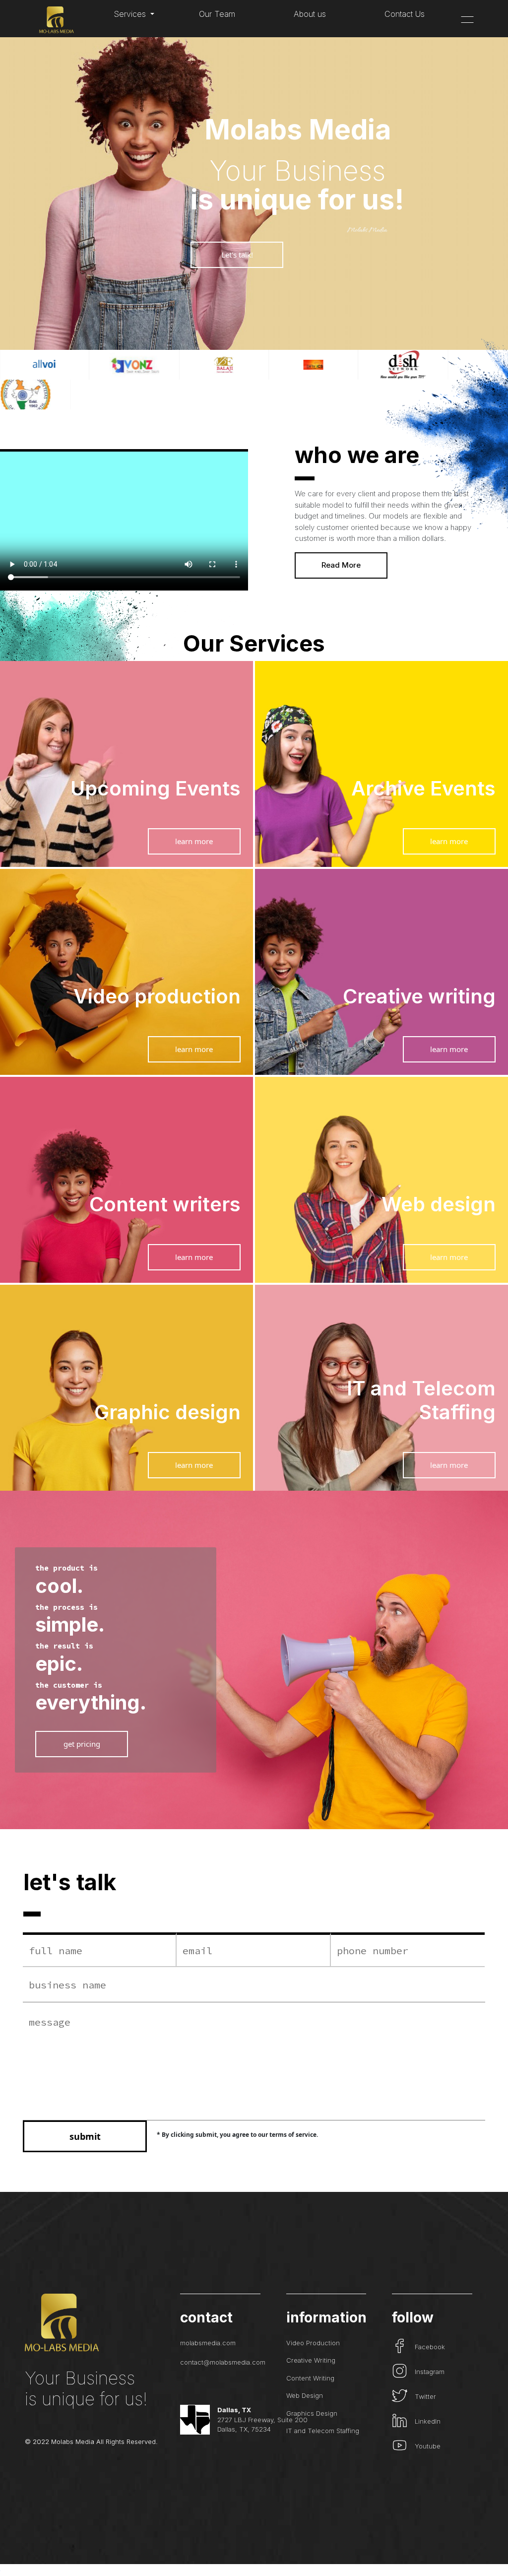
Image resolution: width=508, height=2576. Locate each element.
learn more (194, 841)
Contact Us (405, 14)
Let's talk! (237, 255)
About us (310, 14)
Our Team (217, 14)
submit (85, 2136)
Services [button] (131, 14)
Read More (341, 565)
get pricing (82, 1744)
